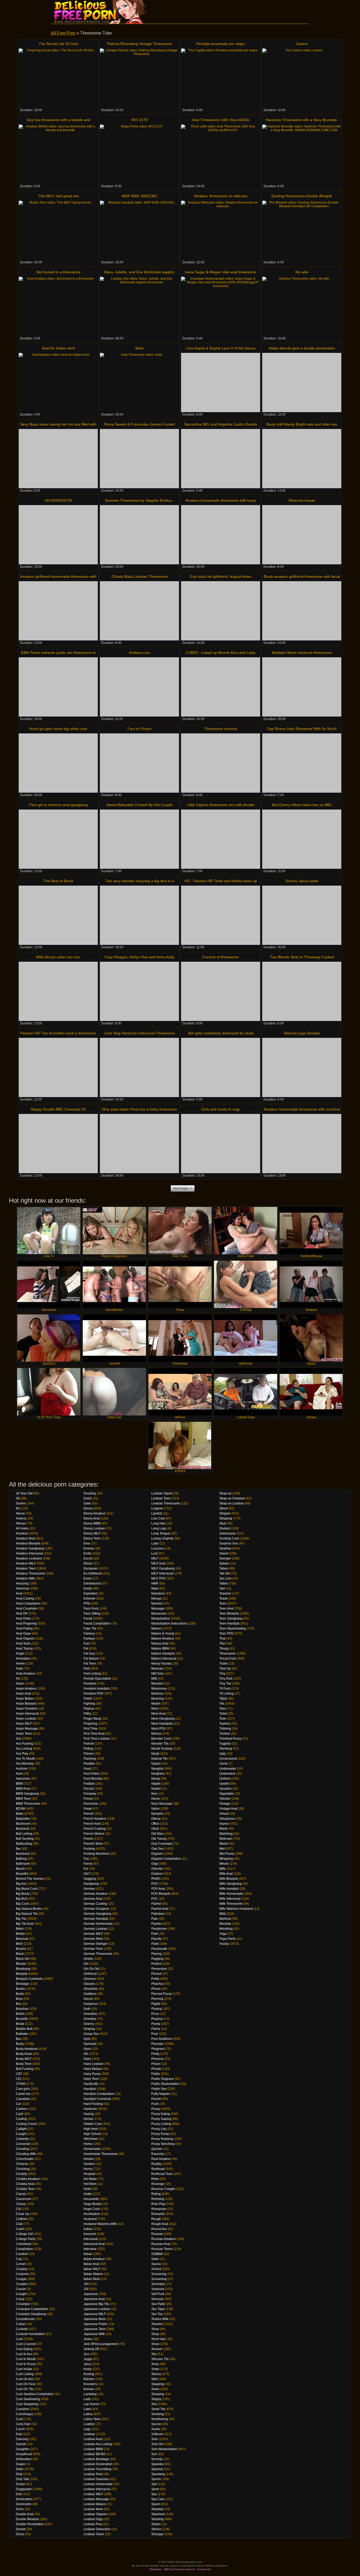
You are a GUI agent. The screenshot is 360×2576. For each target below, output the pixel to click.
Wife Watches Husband (236, 1909)
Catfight (21, 2129)
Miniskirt (157, 1684)
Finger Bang (92, 1719)
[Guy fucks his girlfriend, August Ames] (221, 611)
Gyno (87, 2049)
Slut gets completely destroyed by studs (221, 1033)
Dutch (88, 1498)
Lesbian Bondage (96, 2459)
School (156, 2269)
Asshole (22, 1769)
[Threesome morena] (221, 763)
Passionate (159, 1949)
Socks (156, 2429)
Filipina (89, 1709)
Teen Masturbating (233, 1628)
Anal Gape (23, 1634)
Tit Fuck (225, 1689)
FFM (87, 1603)
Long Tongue (161, 1533)
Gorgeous (91, 2004)
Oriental (157, 1869)
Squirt (155, 2504)
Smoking (158, 2414)
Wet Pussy (227, 1854)
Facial (88, 1618)
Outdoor (157, 1874)
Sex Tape (158, 2309)
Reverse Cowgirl (163, 2189)
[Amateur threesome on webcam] (221, 230)
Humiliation (92, 2214)
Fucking (89, 1849)
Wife (222, 1869)
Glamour (90, 1979)
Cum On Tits (25, 2389)
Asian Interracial (27, 1714)
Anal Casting (25, 1598)
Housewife (91, 2199)
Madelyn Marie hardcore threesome (302, 653)
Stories (156, 2529)
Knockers (90, 2384)
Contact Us (204, 2569)
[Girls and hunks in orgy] (221, 1144)
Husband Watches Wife (100, 2224)
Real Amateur (161, 2159)
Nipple (156, 1784)
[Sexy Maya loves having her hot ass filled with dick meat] (58, 459)
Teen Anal (226, 1608)
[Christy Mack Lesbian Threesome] (139, 611)
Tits (222, 1704)
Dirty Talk (22, 2479)
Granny (89, 2024)
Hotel (87, 2189)
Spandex (158, 2464)
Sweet (224, 1553)
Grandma (90, 2014)
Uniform (225, 1779)
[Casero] (302, 78)
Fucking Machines (97, 1854)
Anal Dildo (23, 1618)
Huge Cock (92, 2209)
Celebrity (22, 2139)
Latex (87, 2409)
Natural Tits (159, 1759)
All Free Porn (63, 33)
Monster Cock (161, 1739)
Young (224, 1944)
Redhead (158, 2169)
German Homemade (98, 1924)
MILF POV (159, 1578)
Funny (88, 1864)
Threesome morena (221, 729)
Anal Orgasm (25, 1639)
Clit (18, 2209)
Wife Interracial (230, 1899)
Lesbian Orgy (93, 2519)
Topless (225, 1724)
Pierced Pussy (162, 1994)
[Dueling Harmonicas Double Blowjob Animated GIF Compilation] (302, 230)
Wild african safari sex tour (58, 957)
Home (88, 2144)
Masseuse (159, 1613)
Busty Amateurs (27, 2049)
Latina (88, 2414)
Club (19, 2224)
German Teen (93, 1949)
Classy (21, 2204)
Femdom (90, 1684)
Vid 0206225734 (58, 500)
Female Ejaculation (97, 1679)
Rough (156, 2219)
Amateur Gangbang (30, 1548)
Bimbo (20, 1934)
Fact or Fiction (140, 729)
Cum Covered (26, 2344)
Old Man (157, 1834)
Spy (154, 2494)
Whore (224, 1864)
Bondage (22, 1984)
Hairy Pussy (92, 2074)
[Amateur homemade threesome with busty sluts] (221, 535)
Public (156, 2074)
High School (92, 2134)
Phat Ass (157, 1984)
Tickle (223, 1664)
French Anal (92, 1824)
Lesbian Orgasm (95, 2514)
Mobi (140, 348)
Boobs (20, 1989)
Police (156, 2029)
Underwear (227, 1774)
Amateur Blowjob (28, 1543)
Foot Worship (93, 1779)
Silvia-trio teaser (302, 500)
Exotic (88, 1588)
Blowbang (23, 1969)
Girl (86, 1964)
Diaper (21, 2464)
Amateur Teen (26, 1568)
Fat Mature (91, 1659)
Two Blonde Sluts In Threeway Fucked (302, 957)
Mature (156, 1628)
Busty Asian (24, 2054)
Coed (20, 2229)
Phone (156, 1989)
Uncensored (228, 1759)
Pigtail (156, 2004)
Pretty (155, 2054)
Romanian (159, 2209)
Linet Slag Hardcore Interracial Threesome (139, 1033)
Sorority (157, 2459)
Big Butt (21, 1899)
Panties (157, 1924)
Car (18, 2104)
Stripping (226, 1518)
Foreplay (90, 1794)
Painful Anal (160, 1909)
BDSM (20, 1809)
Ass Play (22, 1754)
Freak (88, 1809)
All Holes (22, 1528)
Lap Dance (91, 2404)
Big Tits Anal (25, 1924)
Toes (223, 1709)
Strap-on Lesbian (232, 1503)
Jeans (88, 2339)
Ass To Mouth (25, 1759)
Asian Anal (23, 1694)
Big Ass (21, 1884)
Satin (155, 2259)
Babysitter (23, 1819)
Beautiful (22, 1874)
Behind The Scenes (30, 1879)
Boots (20, 1994)
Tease (224, 1598)
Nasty (155, 1754)
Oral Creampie (162, 1844)
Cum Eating (24, 2349)
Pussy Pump (160, 2134)
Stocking (157, 2519)
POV (155, 1884)
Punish (156, 2099)
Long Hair (158, 1523)
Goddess (90, 1994)
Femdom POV (94, 1694)
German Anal (93, 1899)
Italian (88, 2254)
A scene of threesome (221, 957)
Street (223, 1508)
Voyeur (224, 1824)
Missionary (159, 1689)
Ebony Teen (92, 1538)
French (89, 1814)
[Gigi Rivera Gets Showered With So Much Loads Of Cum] (302, 763)
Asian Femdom (27, 1709)
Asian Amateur (26, 1689)
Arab (19, 1669)
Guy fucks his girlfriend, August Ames (221, 576)
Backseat (22, 1829)
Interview (90, 2249)
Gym (87, 2039)
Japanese (91, 2294)
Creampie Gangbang (31, 2314)
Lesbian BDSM (94, 2454)
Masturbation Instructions (169, 1623)
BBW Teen (23, 1799)
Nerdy (156, 1779)
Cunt (19, 2419)
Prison (156, 2064)
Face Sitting (92, 1613)
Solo (155, 2439)
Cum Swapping (27, 2404)
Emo (87, 1543)
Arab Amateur (26, 1674)
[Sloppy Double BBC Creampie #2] (58, 1144)
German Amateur (96, 1894)
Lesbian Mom (93, 2509)
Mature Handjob (163, 1654)
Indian (88, 2229)
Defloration (24, 2459)
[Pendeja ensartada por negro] (221, 78)
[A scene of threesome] (221, 991)
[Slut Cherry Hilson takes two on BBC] (302, 839)
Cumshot (22, 2409)
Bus (19, 2039)
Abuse (20, 1513)
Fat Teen (90, 1664)
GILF (87, 1874)
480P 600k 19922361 (139, 196)
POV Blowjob (161, 1894)
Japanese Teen (95, 2329)
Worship (225, 1924)
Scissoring (159, 2274)
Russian (157, 2234)
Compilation (25, 2249)
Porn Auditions (162, 2039)
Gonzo (88, 1999)
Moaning (158, 1699)
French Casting (94, 1829)
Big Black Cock (27, 1889)
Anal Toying (24, 1649)
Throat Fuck (228, 1659)
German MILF (93, 1934)
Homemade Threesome (101, 2154)
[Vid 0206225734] (58, 535)
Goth (87, 2009)
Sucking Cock (229, 1538)
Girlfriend (90, 1974)
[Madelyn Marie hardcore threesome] (302, 687)
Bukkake (22, 2034)
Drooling (90, 1493)
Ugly (223, 1754)
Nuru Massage (162, 1804)
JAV (86, 2284)
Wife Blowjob (229, 1879)
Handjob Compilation (99, 2094)
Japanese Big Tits (96, 2304)
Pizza (155, 2014)
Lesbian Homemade (98, 2484)
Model (156, 1704)
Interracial (91, 2239)
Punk (155, 2104)
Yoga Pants (227, 1939)
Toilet (223, 1714)
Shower (157, 2349)
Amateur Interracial (29, 1553)
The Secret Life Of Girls (58, 44)
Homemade (92, 2149)
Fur (86, 1869)
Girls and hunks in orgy (221, 1109)
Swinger (225, 1558)
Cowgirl (21, 2294)
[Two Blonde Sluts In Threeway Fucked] (302, 991)
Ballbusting (24, 1844)
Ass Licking (24, 1749)
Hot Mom (90, 2184)
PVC (155, 1899)
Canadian (23, 2099)
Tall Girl (225, 1573)
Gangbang (91, 1884)
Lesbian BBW (93, 2449)
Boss (19, 1999)
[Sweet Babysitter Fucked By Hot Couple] (139, 839)
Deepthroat (24, 2454)
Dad (19, 2434)
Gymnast (90, 2044)
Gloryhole (91, 1989)
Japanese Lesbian (97, 2309)
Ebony (88, 1508)
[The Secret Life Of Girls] (58, 78)
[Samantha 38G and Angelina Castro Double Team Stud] (221, 459)
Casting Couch (26, 2124)
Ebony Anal (92, 1518)
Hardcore (90, 2109)
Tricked (225, 1734)
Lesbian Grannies (96, 2479)
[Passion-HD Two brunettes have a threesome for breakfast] (58, 1067)
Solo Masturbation (164, 2449)
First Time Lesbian (97, 1739)
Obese (156, 1819)
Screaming (159, 2279)
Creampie (23, 2304)
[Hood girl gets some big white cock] (58, 763)
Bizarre (21, 1949)
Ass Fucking (25, 1744)
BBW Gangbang (27, 1794)
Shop (155, 2334)
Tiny (222, 1674)
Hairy (87, 2059)
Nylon (155, 1809)
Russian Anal (161, 2244)
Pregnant (158, 2049)
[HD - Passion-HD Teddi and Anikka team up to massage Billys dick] (221, 915)
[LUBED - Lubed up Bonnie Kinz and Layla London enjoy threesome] (221, 687)
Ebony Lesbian (94, 1528)
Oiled (155, 1829)
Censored (23, 2144)
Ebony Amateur (94, 1513)
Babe (20, 1814)
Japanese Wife (94, 2334)
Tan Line (225, 1578)
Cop (19, 2259)
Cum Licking (25, 2374)
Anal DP (22, 1613)
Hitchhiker (91, 2139)
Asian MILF (24, 1724)
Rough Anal (160, 2224)
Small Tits (158, 2409)
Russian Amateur (164, 2239)
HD (86, 2054)
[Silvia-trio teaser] (302, 535)
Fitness (89, 1754)
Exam (88, 1578)
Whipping (226, 1859)
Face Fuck (91, 1608)
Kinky (87, 2369)
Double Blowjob (27, 2519)
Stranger (157, 2534)
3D (18, 1498)
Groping (89, 2029)
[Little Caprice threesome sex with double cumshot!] (221, 839)
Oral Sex (157, 1849)
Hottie (88, 2194)
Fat (86, 1649)
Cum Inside (24, 2369)
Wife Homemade (231, 1894)
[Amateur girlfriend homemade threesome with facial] (58, 611)
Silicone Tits (160, 2359)
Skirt (154, 2379)
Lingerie (157, 1508)
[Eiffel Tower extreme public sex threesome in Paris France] (58, 687)
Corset (21, 2264)
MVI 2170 (140, 120)
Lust (154, 1553)
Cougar (21, 2279)
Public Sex (159, 2089)
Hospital (89, 2174)
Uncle (223, 1764)
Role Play (158, 2204)
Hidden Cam (93, 2124)
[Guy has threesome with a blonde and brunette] (58, 154)
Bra (18, 2004)
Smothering (160, 2419)
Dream (21, 2529)
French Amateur (95, 1819)
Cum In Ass (24, 2354)
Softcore (157, 2434)
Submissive (228, 1533)
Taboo (224, 1568)
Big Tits (21, 1919)
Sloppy (156, 2399)
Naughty (157, 1769)
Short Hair (159, 2339)
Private (156, 2069)
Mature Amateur (163, 1639)
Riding (156, 2194)
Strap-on (225, 1493)
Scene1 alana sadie (302, 881)
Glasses (89, 1984)
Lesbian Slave (94, 2534)
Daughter (23, 2449)
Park (155, 1934)
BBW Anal (23, 1789)
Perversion (159, 1969)
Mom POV (159, 1729)
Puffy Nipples (161, 2094)
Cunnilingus (25, 2414)
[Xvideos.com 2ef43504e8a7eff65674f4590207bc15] (139, 687)
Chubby (21, 2174)
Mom (155, 1709)
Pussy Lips (159, 2129)
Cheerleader (25, 2159)
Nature (156, 1764)
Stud (223, 1523)
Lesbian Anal (93, 2439)
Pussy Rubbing (162, 2139)
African (21, 1523)
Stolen (156, 2524)
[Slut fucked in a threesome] (58, 306)
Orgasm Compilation (166, 1859)
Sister (155, 2369)
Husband (90, 2219)
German (89, 1889)
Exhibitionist (92, 1583)
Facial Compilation (97, 1623)
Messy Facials (161, 1664)
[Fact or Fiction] (139, 763)
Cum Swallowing (28, 2399)
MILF (155, 1558)
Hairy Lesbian (94, 2064)
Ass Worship (25, 1764)
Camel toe (23, 2094)
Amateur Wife (25, 1578)
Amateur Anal (25, 1538)
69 (18, 1508)
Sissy (155, 2364)
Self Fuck (158, 2294)
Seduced (158, 2289)
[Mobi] (139, 383)
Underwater (228, 1769)
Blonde (21, 1964)
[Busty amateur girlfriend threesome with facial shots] (302, 611)
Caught (21, 2134)
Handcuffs (91, 2084)
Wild (222, 1914)
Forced (89, 1789)
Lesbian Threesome (166, 1503)
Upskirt (224, 1784)
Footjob (89, 1784)
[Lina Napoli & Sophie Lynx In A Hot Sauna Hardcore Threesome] (221, 383)
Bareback (23, 1854)
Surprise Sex (228, 1543)
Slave (155, 2389)
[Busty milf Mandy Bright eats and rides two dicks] (302, 459)
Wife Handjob (229, 1889)
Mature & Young (163, 1634)
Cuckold (22, 2329)
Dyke (87, 1503)
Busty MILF (24, 2059)
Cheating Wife (26, 2154)
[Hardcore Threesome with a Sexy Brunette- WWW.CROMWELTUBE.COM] (302, 154)
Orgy (155, 1864)
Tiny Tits (225, 1684)
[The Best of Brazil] (58, 915)
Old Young (159, 1839)
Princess (157, 2059)
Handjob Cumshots (97, 2099)
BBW (19, 1784)
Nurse (156, 1799)
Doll (19, 2494)
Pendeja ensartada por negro (221, 44)
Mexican (157, 1669)
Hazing (89, 2114)
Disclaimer (155, 2569)
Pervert (156, 1974)
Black (20, 1954)
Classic (21, 2194)
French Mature (94, 1834)
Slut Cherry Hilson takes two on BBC (302, 805)
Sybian (224, 1563)
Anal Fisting (24, 1628)
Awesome (23, 1779)
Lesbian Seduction (97, 2529)
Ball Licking (24, 1834)
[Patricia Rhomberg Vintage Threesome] (139, 78)
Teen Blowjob (229, 1613)
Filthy (87, 1714)
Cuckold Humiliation (30, 2334)
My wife (302, 272)
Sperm (156, 2479)
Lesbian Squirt (162, 1493)
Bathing (21, 1859)
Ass (18, 1739)
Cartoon (22, 2109)
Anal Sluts (23, 1644)
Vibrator (225, 1799)
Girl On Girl (91, 1969)
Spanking (158, 2474)
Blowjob (22, 1974)
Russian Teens (162, 2249)
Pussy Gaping (161, 2119)
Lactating (90, 2394)
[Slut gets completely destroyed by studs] (221, 1067)
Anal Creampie (27, 1608)
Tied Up (225, 1669)
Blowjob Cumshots (29, 1979)
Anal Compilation (28, 1603)
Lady (87, 2399)
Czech (20, 2429)
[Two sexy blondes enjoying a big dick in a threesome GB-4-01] (139, 915)
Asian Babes (25, 1699)
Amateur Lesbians (29, 1558)
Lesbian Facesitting (98, 2469)
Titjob (223, 1699)
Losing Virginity (162, 1538)
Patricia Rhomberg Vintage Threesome (140, 44)
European (91, 1568)
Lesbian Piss (93, 2524)
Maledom (158, 1593)
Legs (87, 2429)
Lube (155, 1543)
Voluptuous (227, 1819)
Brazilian (22, 2009)
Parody (156, 1939)
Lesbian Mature (95, 2504)
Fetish (88, 1699)
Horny (88, 2169)
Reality (156, 2164)
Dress (20, 2534)
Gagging (90, 1879)
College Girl (24, 2234)
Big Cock (22, 1904)
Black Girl (23, 1959)
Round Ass (159, 2229)
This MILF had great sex (58, 196)
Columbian (24, 2244)
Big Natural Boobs (29, 1909)
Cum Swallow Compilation (35, 2394)
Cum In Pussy (26, 2364)
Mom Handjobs (162, 1724)
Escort (88, 1558)
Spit (154, 2484)
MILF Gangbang (163, 1568)
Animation (23, 1659)
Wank (223, 1829)
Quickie (157, 2149)
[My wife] (302, 306)
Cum (19, 2339)
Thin (222, 1644)
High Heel (91, 2129)
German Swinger (96, 1944)
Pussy (156, 2109)
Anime (20, 1664)
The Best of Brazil (58, 881)
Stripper (225, 1513)
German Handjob (96, 1919)
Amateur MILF (26, 1563)
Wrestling (226, 1929)
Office (155, 1824)
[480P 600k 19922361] (139, 230)
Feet (87, 1669)
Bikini (20, 1929)
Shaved (157, 2324)
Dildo (20, 2469)
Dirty (19, 2474)
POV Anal (158, 1889)
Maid (155, 1588)
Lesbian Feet (93, 2474)
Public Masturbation (166, 2084)
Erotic (88, 1553)
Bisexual (22, 1939)
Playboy (157, 2019)
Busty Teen (24, 2064)
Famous (89, 1634)
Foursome (91, 1804)
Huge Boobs (93, 2204)
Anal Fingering (26, 1623)
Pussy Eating (161, 2114)
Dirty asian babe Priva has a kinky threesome (139, 1109)
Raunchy (158, 2154)
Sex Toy (157, 2314)
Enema (89, 1548)
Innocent (90, 2234)
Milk (154, 1679)
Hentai (88, 2119)
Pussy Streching (163, 2144)
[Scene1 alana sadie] (302, 915)
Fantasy (89, 1639)
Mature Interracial (164, 1659)
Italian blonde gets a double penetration (302, 348)
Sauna (156, 2264)
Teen (223, 1603)
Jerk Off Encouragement (101, 2344)
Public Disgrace (163, 2079)
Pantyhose (159, 1929)
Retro (155, 2179)
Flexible (89, 1764)
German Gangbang (97, 1914)
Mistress (157, 1694)
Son (154, 2454)
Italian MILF (92, 2269)
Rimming (158, 2199)
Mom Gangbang (163, 1719)
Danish (21, 2444)
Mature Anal (160, 1644)
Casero (302, 44)
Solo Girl (157, 2444)
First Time (91, 1729)
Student (225, 1528)
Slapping (158, 2384)
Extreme (89, 1598)
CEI (18, 2079)
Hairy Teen (91, 2079)
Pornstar (157, 2044)
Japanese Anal (94, 2299)
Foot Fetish (91, 1774)
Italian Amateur (94, 2259)
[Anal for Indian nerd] (58, 383)
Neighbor (158, 1774)
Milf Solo (157, 1674)
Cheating (22, 2149)
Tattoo (224, 1583)
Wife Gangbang (230, 1884)
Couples (22, 2284)
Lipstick (157, 1513)
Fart (86, 1644)
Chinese (22, 2164)
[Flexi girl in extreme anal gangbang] (58, 839)
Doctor (21, 2484)
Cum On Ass (25, 2379)
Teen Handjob (229, 1623)
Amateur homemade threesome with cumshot (302, 1109)
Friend (88, 1839)
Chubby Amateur (28, 2179)
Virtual (224, 1814)
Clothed (21, 2219)
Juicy (87, 2364)
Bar (18, 1849)
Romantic (158, 2214)
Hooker (89, 2159)
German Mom (93, 1939)
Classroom (24, 2199)
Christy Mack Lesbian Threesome (140, 576)
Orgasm (157, 1854)
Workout (225, 1919)
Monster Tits (160, 1744)
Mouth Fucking (162, 1749)
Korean (89, 2389)
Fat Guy (89, 1654)
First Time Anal (94, 1734)
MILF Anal (158, 1563)
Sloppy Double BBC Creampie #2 (58, 1109)
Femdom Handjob (96, 1689)
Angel (20, 1654)
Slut (154, 2404)
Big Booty (23, 1894)
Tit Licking (227, 1694)
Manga (156, 1598)
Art (18, 1679)
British (20, 2014)
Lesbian (89, 2434)
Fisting (88, 1749)
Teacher (225, 1593)
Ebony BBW (92, 1523)
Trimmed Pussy (230, 1739)
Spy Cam (158, 2499)
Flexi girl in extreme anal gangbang (58, 805)
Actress (21, 1518)
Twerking (226, 1749)
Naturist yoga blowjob (302, 1033)
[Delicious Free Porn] (104, 12)
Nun (154, 1794)
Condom (22, 2254)
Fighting (89, 1704)
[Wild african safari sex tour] (58, 991)
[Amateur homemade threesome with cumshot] (302, 1144)
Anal (19, 1593)
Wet (222, 1849)
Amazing (22, 1583)
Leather (89, 2424)
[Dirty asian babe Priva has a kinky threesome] (139, 1144)
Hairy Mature (93, 2069)
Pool (155, 2034)
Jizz (86, 2354)
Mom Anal (158, 1714)
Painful (156, 1904)
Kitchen (89, 2379)
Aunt (19, 1774)
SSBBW (157, 2254)
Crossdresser (25, 2319)
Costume (22, 2274)
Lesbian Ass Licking (98, 2444)
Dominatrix (24, 2504)
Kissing (89, 2374)
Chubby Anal (25, 2184)
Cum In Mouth (26, 2359)
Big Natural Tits (27, 1914)
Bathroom (23, 1864)
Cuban (21, 2324)
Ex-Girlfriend (93, 1573)
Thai (222, 1639)
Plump (156, 2024)
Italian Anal (91, 2264)
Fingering (90, 1724)
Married (157, 1603)
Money (156, 1734)
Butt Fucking (25, 2069)
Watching (226, 1834)
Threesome (227, 1654)
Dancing (22, 2439)
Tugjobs (225, 1744)
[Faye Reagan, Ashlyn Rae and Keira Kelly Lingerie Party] (139, 991)
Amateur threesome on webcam (221, 196)
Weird (223, 1844)
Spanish (157, 2469)
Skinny (156, 2374)
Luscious (158, 1548)
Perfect (156, 1964)
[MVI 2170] (139, 154)
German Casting (95, 1904)
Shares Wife (160, 2319)
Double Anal (25, 2514)
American (23, 1588)
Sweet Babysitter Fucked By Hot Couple (139, 805)
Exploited (90, 1593)
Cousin (21, 2289)
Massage (158, 1608)
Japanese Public (96, 2324)
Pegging (157, 1959)
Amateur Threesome (30, 1573)
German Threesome (98, 1954)
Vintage (225, 1804)
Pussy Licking (161, 2124)
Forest (88, 1799)
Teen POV (227, 1634)
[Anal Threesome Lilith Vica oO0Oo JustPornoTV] (221, 154)
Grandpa (90, 2019)
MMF (155, 1583)
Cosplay (22, 2269)
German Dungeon (96, 1909)
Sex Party (158, 2304)
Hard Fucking (93, 2104)
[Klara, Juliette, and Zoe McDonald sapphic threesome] (139, 306)
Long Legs (159, 1528)
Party (155, 1944)
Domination (24, 2499)
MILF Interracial (162, 1573)
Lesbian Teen (161, 1498)
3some (21, 1503)
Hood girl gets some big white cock (58, 729)
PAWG (156, 1879)
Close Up (23, 2214)
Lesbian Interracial (97, 2489)
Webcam (226, 1839)
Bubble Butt (24, 2029)
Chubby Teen (25, 2189)
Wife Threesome (231, 1904)
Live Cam (158, 1518)
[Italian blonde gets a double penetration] (302, 383)
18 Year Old (24, 1493)
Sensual (157, 2299)
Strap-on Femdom (232, 1498)
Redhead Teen (162, 2174)
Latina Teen (92, 2419)
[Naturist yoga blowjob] (302, 1067)
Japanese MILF (95, 2314)
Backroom (23, 1824)
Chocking (23, 2169)
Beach (20, 1869)
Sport (155, 2489)
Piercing (157, 1999)
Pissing (157, 2009)
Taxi (222, 1588)
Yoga (223, 1934)
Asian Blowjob (26, 1704)
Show (155, 2344)
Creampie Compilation (32, 2309)
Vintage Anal (228, 1809)
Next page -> (183, 1188)
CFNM (20, 2084)
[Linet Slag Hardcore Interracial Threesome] (139, 1067)
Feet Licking (92, 1674)
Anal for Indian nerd (58, 348)
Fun (86, 1859)
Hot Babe (90, 2179)
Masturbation (161, 1618)
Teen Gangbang (231, 1618)
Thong (224, 1649)
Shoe (155, 2329)
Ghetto (88, 1959)
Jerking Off (91, 2349)
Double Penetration (30, 2524)
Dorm (20, 2509)
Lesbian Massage (96, 2499)
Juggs (88, 2359)
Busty (20, 2044)
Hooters (89, 2164)
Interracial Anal (94, 2244)
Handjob (90, 2089)
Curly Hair (23, 2424)
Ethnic (88, 1563)
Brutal (20, 2024)
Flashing (90, 1759)
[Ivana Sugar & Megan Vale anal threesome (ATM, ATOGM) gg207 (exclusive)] (221, 306)
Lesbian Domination (98, 2464)
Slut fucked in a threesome (58, 272)
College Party (26, 2239)
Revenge (158, 2184)
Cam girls (23, 2089)
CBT (19, 2074)
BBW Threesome (28, 1804)
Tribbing (225, 1729)
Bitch (19, 1944)
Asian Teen (24, 1734)
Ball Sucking (25, 1839)
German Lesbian (96, 1929)
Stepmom (158, 2514)
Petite (155, 1979)
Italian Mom (92, 2279)
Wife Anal (226, 1874)
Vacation (225, 1789)
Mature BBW (160, 1649)
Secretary (158, 2284)
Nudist (156, 1789)
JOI (86, 2289)
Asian (20, 1684)
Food (87, 1769)
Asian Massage (27, 1729)
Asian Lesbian (26, 1719)
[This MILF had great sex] (58, 230)
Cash (20, 2114)
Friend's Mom (93, 1844)
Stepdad (157, 2509)
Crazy (20, 2299)
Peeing (156, 1954)
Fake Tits (90, 1628)
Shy (154, 2354)
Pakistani (158, 1914)
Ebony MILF (92, 1533)
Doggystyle (24, 2489)
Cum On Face (26, 2384)
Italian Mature (93, 2274)
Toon (223, 1719)
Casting (21, 2119)
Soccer (156, 2424)
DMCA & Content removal (179, 2569)
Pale (155, 1919)
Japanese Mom (95, 2319)
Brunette (22, 2019)
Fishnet (89, 1744)
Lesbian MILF (93, 2494)
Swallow (225, 1548)
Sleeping (158, 2394)
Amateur (22, 1533)
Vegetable (227, 1794)
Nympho (157, 1814)
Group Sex (91, 2034)
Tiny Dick (226, 1679)
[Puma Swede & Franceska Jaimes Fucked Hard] (139, 459)
